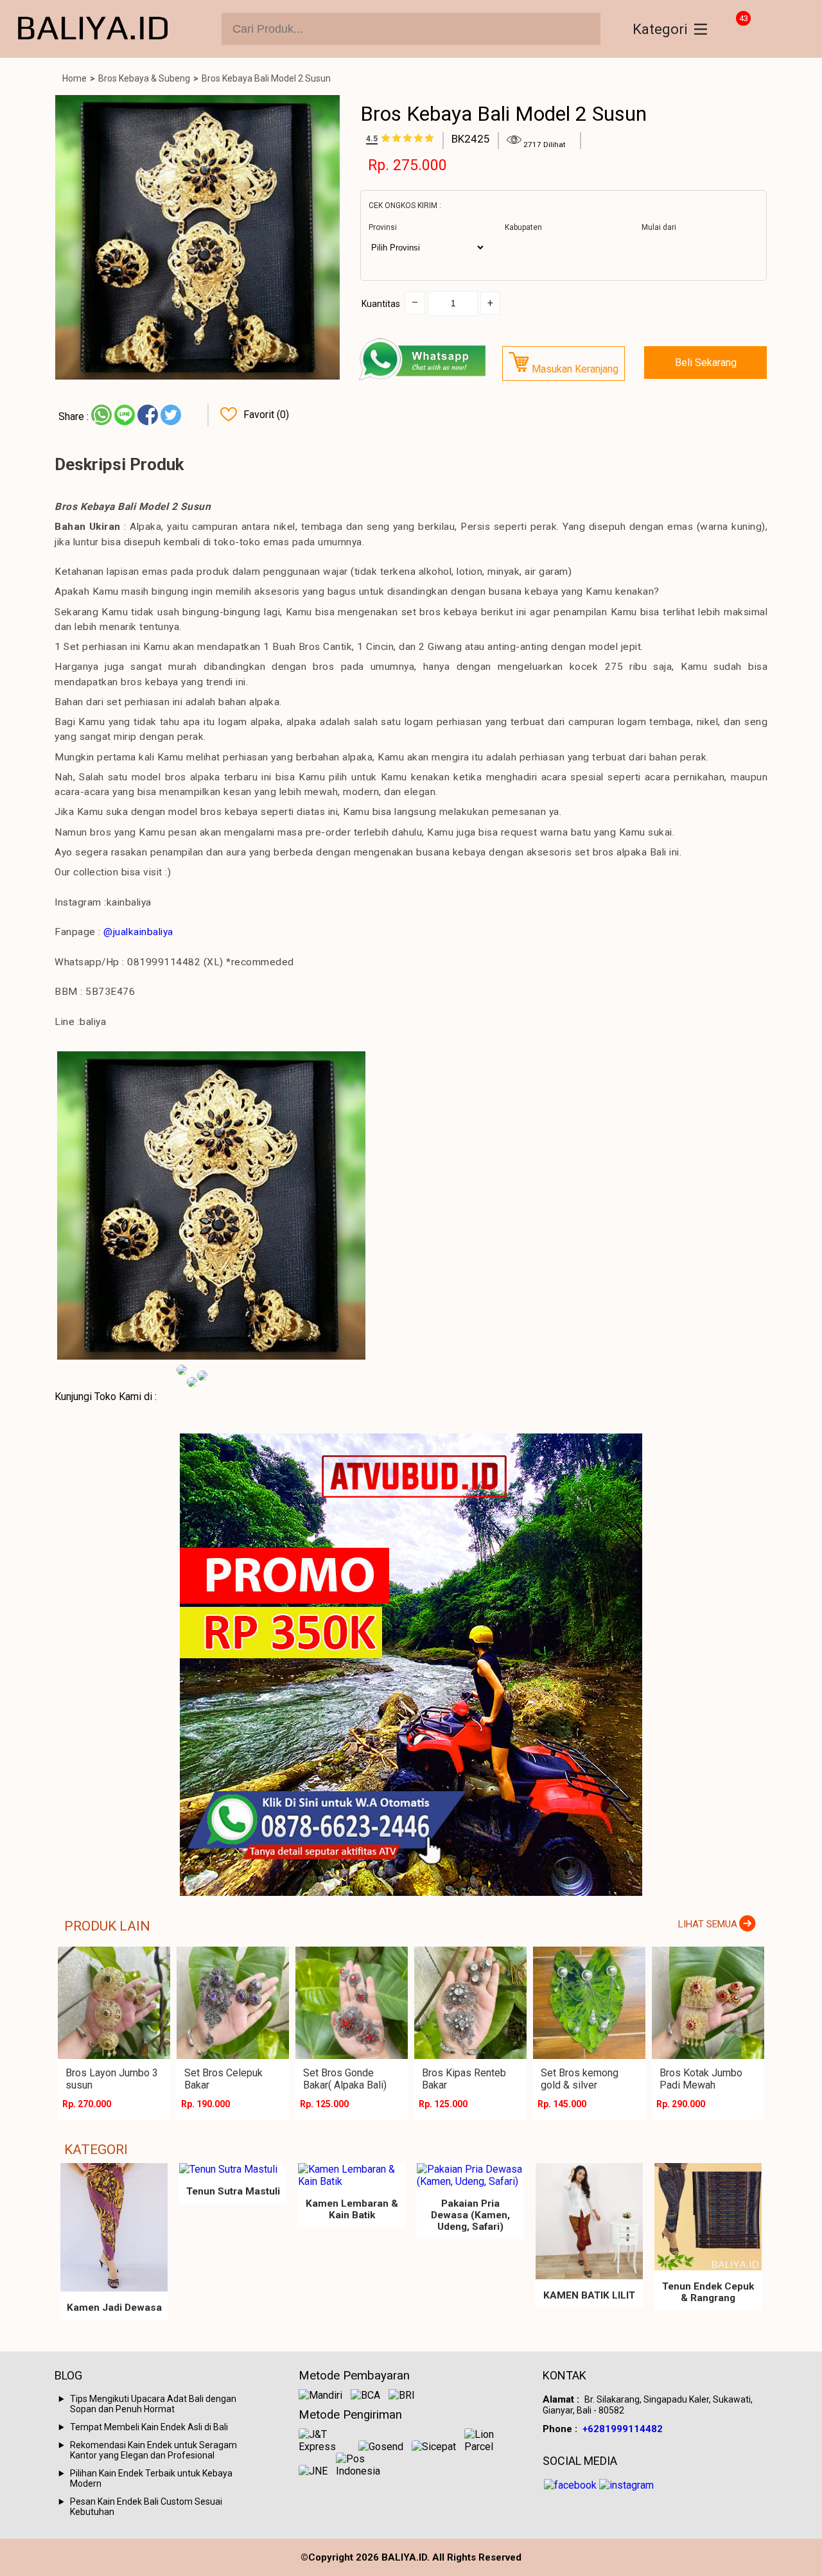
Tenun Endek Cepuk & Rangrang (708, 2292)
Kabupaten (523, 227)
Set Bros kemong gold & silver (580, 2079)
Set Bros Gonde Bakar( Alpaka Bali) (345, 2079)
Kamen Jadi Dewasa (114, 2308)
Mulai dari (659, 227)
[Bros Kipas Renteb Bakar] (470, 2003)
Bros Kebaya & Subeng (144, 78)
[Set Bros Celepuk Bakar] (233, 2003)
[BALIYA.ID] (93, 29)
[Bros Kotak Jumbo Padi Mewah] (708, 2003)
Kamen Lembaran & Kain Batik (352, 2209)
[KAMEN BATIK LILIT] (589, 2221)
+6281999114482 (623, 2429)
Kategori (660, 29)
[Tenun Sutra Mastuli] (233, 2169)
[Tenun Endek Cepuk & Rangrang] (708, 2217)
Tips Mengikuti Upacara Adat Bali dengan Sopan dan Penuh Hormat (153, 2404)
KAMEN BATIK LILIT (589, 2295)
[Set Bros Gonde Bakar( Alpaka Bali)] (352, 2003)
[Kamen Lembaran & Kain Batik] (352, 2175)
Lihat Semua (708, 1924)
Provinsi (383, 227)
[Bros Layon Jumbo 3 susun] (114, 2003)
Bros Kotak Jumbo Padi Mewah (701, 2079)
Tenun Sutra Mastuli (233, 2191)
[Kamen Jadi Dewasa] (114, 2227)
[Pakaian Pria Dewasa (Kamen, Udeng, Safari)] (470, 2175)
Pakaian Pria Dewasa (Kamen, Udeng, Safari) (470, 2215)
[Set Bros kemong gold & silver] (589, 2003)
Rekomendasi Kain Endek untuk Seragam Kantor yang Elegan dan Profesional (153, 2450)
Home (74, 78)
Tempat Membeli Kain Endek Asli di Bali (149, 2427)
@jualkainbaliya (138, 932)
